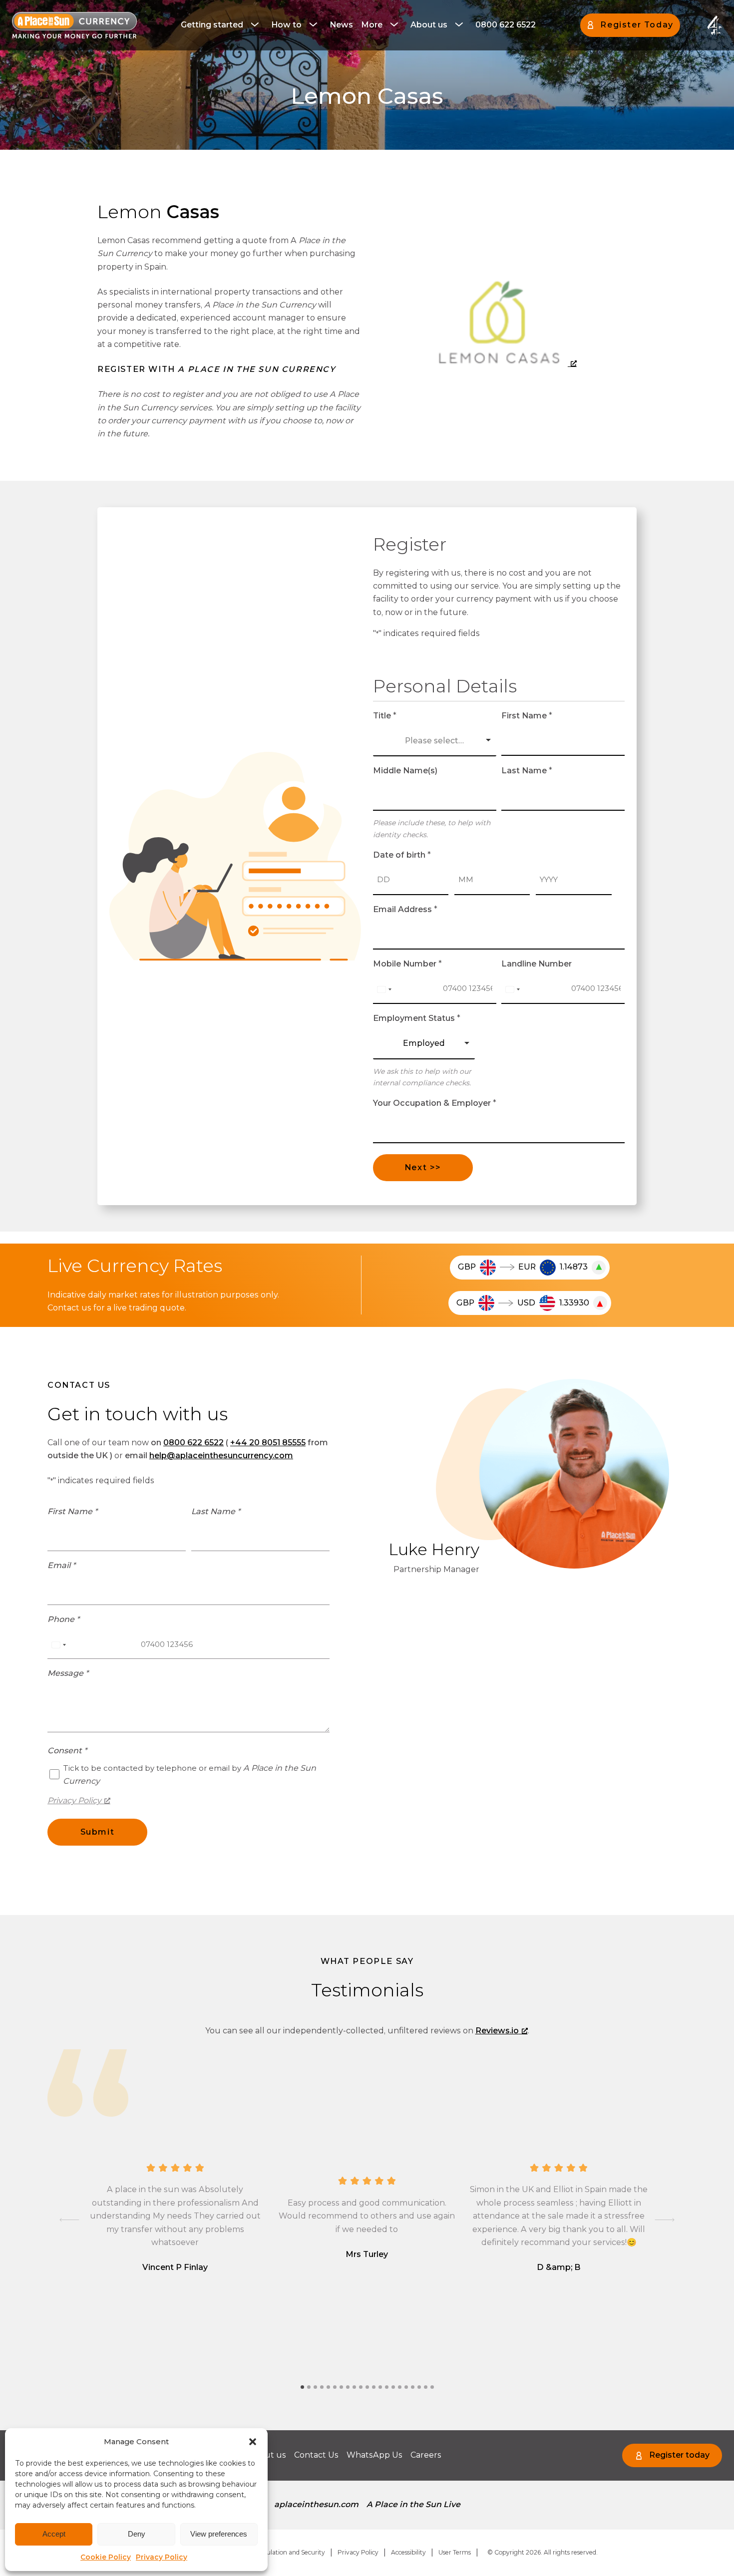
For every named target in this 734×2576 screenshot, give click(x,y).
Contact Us (316, 2455)
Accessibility (408, 2552)
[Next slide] (665, 2220)
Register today (679, 2455)
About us (429, 25)
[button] (253, 2442)
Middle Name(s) (405, 771)
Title (385, 716)
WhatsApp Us (374, 2455)
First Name (527, 716)
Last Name (527, 771)
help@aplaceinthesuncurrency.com (221, 1455)
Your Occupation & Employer (435, 1103)
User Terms (455, 2552)
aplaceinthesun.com (316, 2504)
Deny (137, 2534)
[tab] (302, 2387)
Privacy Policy (162, 2557)
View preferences (219, 2534)
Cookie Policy (106, 2557)
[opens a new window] (505, 321)
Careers (426, 2455)
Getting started (212, 25)
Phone (63, 1619)
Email (61, 1565)
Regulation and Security (290, 2552)
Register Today (637, 25)
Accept (54, 2534)
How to (286, 25)
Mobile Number (407, 964)
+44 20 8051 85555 (268, 1443)
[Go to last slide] (69, 2220)
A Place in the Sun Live (413, 2504)
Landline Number (537, 964)
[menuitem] (222, 25)
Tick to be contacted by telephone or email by (189, 1774)
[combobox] (384, 989)
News (341, 25)
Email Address (405, 909)
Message (68, 1673)
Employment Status (417, 1018)
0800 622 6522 (506, 25)
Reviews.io (497, 2031)
